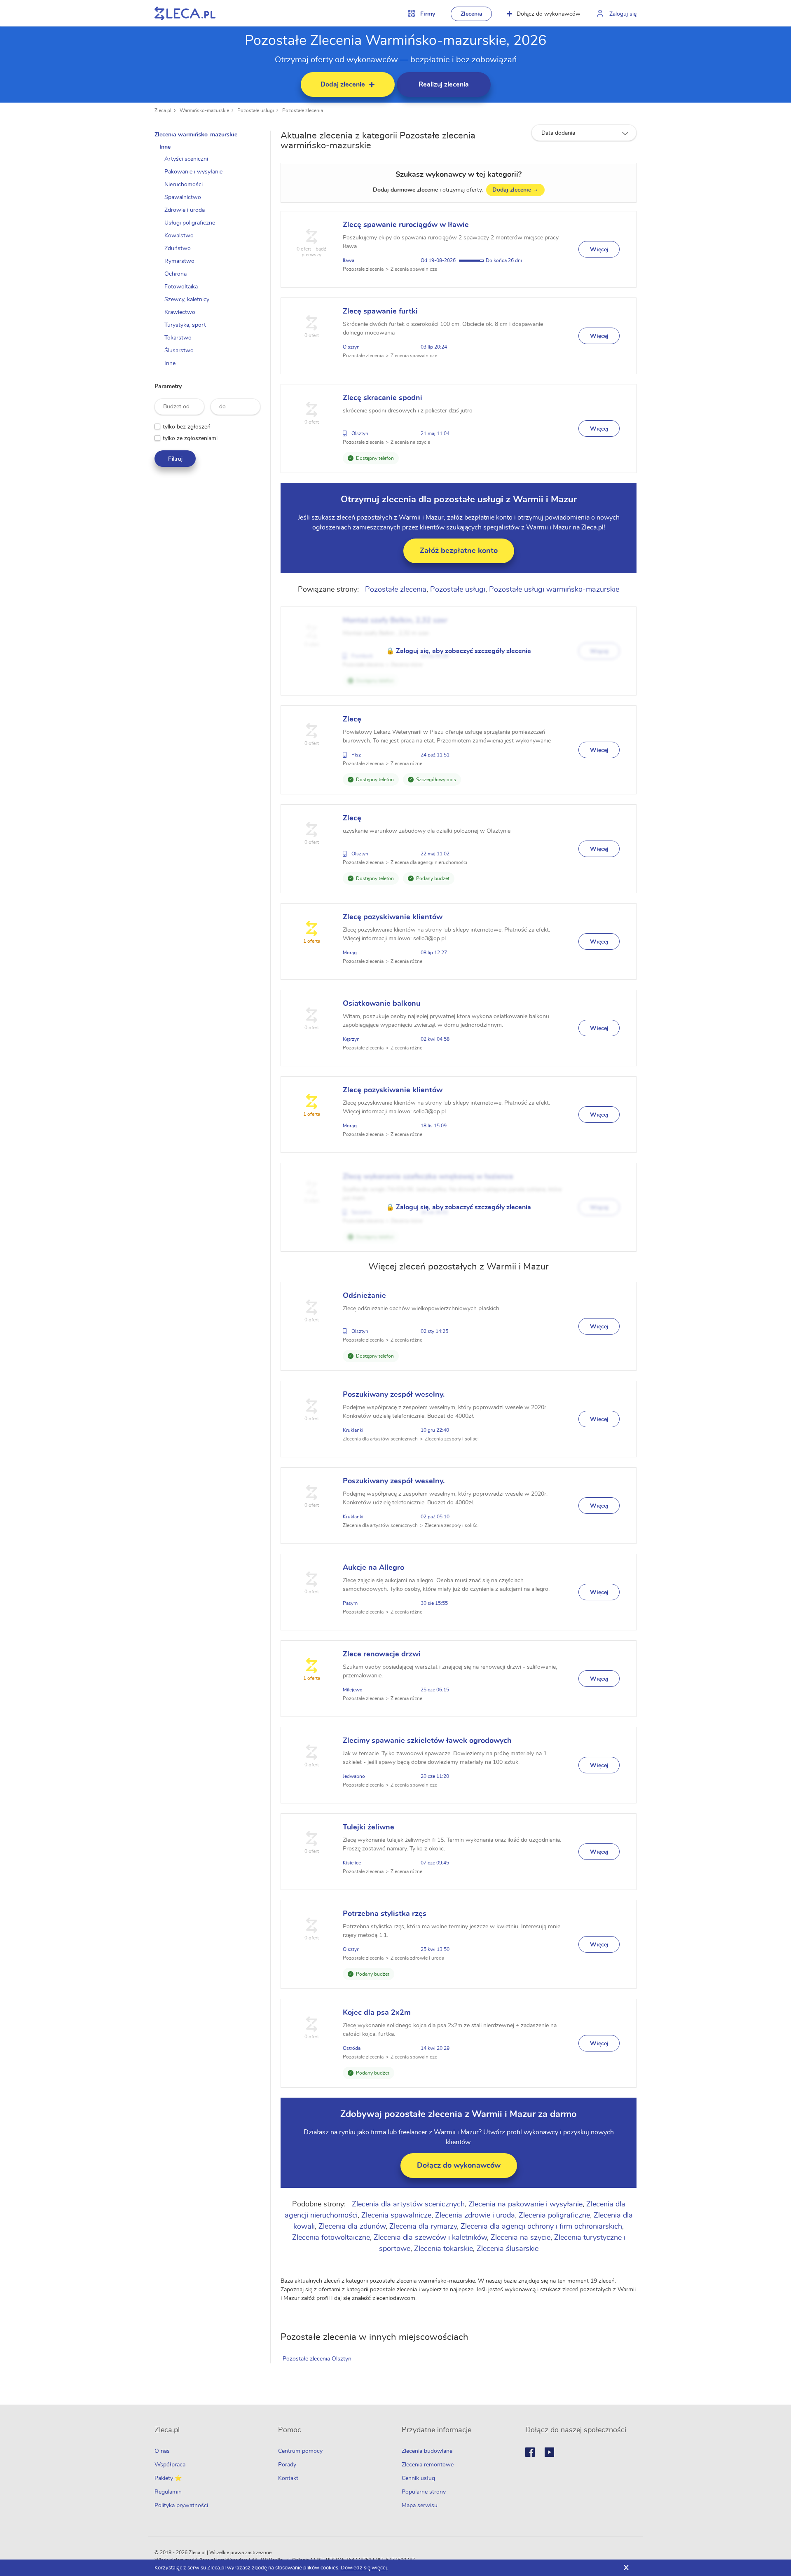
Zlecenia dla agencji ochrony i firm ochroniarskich (541, 2227)
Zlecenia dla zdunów (352, 2227)
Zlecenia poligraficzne (554, 2215)
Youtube (549, 2452)
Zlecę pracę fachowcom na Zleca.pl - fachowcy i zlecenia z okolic (185, 13)
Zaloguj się (623, 14)
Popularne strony (424, 2492)
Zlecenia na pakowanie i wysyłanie (525, 2204)
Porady (287, 2465)
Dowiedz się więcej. (364, 2568)
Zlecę (352, 719)
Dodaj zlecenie (515, 190)
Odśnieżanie (364, 1296)
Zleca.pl (163, 110)
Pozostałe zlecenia (303, 110)
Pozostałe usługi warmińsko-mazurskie (554, 590)
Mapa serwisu (420, 2506)
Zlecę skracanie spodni (383, 398)
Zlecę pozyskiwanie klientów (393, 917)
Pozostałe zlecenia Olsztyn (317, 2359)
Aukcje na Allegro (373, 1568)
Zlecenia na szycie (521, 2238)
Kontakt (288, 2478)
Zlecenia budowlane (427, 2451)
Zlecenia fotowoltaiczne (331, 2238)
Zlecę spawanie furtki (380, 311)
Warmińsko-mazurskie (204, 110)
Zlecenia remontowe (428, 2465)
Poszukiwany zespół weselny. (394, 1395)
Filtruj (175, 459)
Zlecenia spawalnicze (396, 2215)
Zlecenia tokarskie (443, 2249)
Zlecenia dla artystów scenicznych (408, 2204)
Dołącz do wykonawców (549, 14)
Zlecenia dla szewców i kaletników (430, 2238)
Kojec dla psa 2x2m (377, 2013)
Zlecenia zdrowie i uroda (475, 2215)
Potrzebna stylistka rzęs (385, 1914)
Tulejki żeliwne (369, 1827)
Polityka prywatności (181, 2506)
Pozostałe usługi (256, 110)
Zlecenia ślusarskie (508, 2249)
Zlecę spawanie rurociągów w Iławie (406, 225)
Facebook (530, 2452)
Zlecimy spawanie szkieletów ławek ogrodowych (427, 1741)
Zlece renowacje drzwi (382, 1654)
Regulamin (168, 2492)
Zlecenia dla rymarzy (423, 2227)
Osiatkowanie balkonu (381, 1004)
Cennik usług (418, 2478)
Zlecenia (472, 14)
